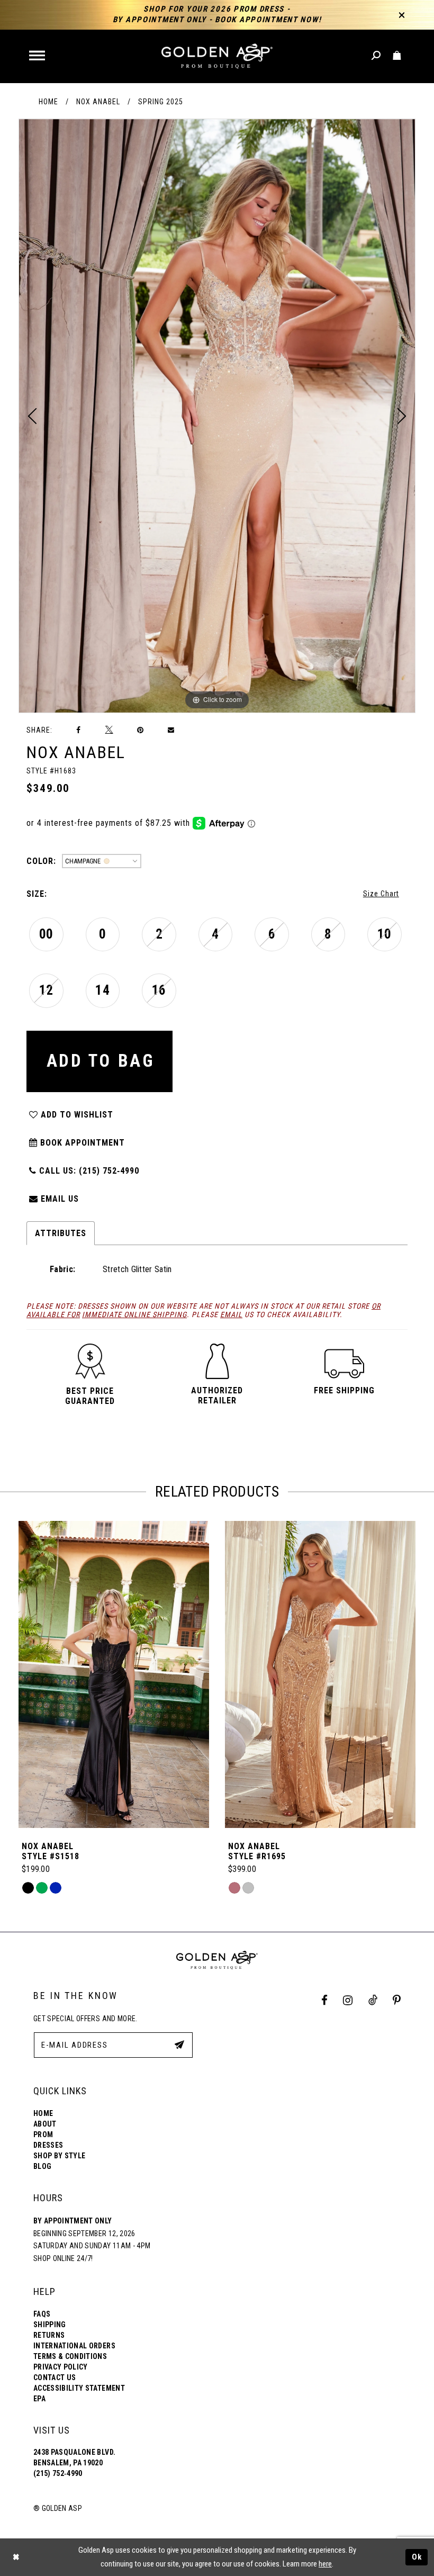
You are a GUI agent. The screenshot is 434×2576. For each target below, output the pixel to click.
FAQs (42, 2314)
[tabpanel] (217, 416)
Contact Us (55, 2377)
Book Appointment (81, 1143)
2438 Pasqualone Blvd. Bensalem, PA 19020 (74, 2457)
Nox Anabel (98, 102)
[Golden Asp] (217, 56)
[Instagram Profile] (348, 2000)
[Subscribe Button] (179, 2044)
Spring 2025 (161, 102)
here (325, 2564)
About (45, 2124)
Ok (417, 2557)
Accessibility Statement (79, 2388)
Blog (42, 2166)
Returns (49, 2335)
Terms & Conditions (70, 2356)
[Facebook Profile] (325, 2000)
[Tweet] (109, 730)
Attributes (61, 1233)
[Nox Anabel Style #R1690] (320, 1674)
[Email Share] (171, 730)
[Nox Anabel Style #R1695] (114, 1674)
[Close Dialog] (16, 2557)
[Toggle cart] (397, 56)
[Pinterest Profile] (397, 2000)
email (231, 1314)
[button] (38, 56)
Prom (43, 2134)
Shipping (50, 2325)
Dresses (48, 2145)
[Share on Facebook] (79, 730)
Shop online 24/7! (63, 2258)
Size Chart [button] (381, 894)
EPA (39, 2399)
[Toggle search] (377, 56)
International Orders (74, 2346)
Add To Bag (101, 1061)
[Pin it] (140, 730)
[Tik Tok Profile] (373, 2000)
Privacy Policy (61, 2367)
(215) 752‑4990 (58, 2473)
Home (48, 102)
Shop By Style (59, 2156)
